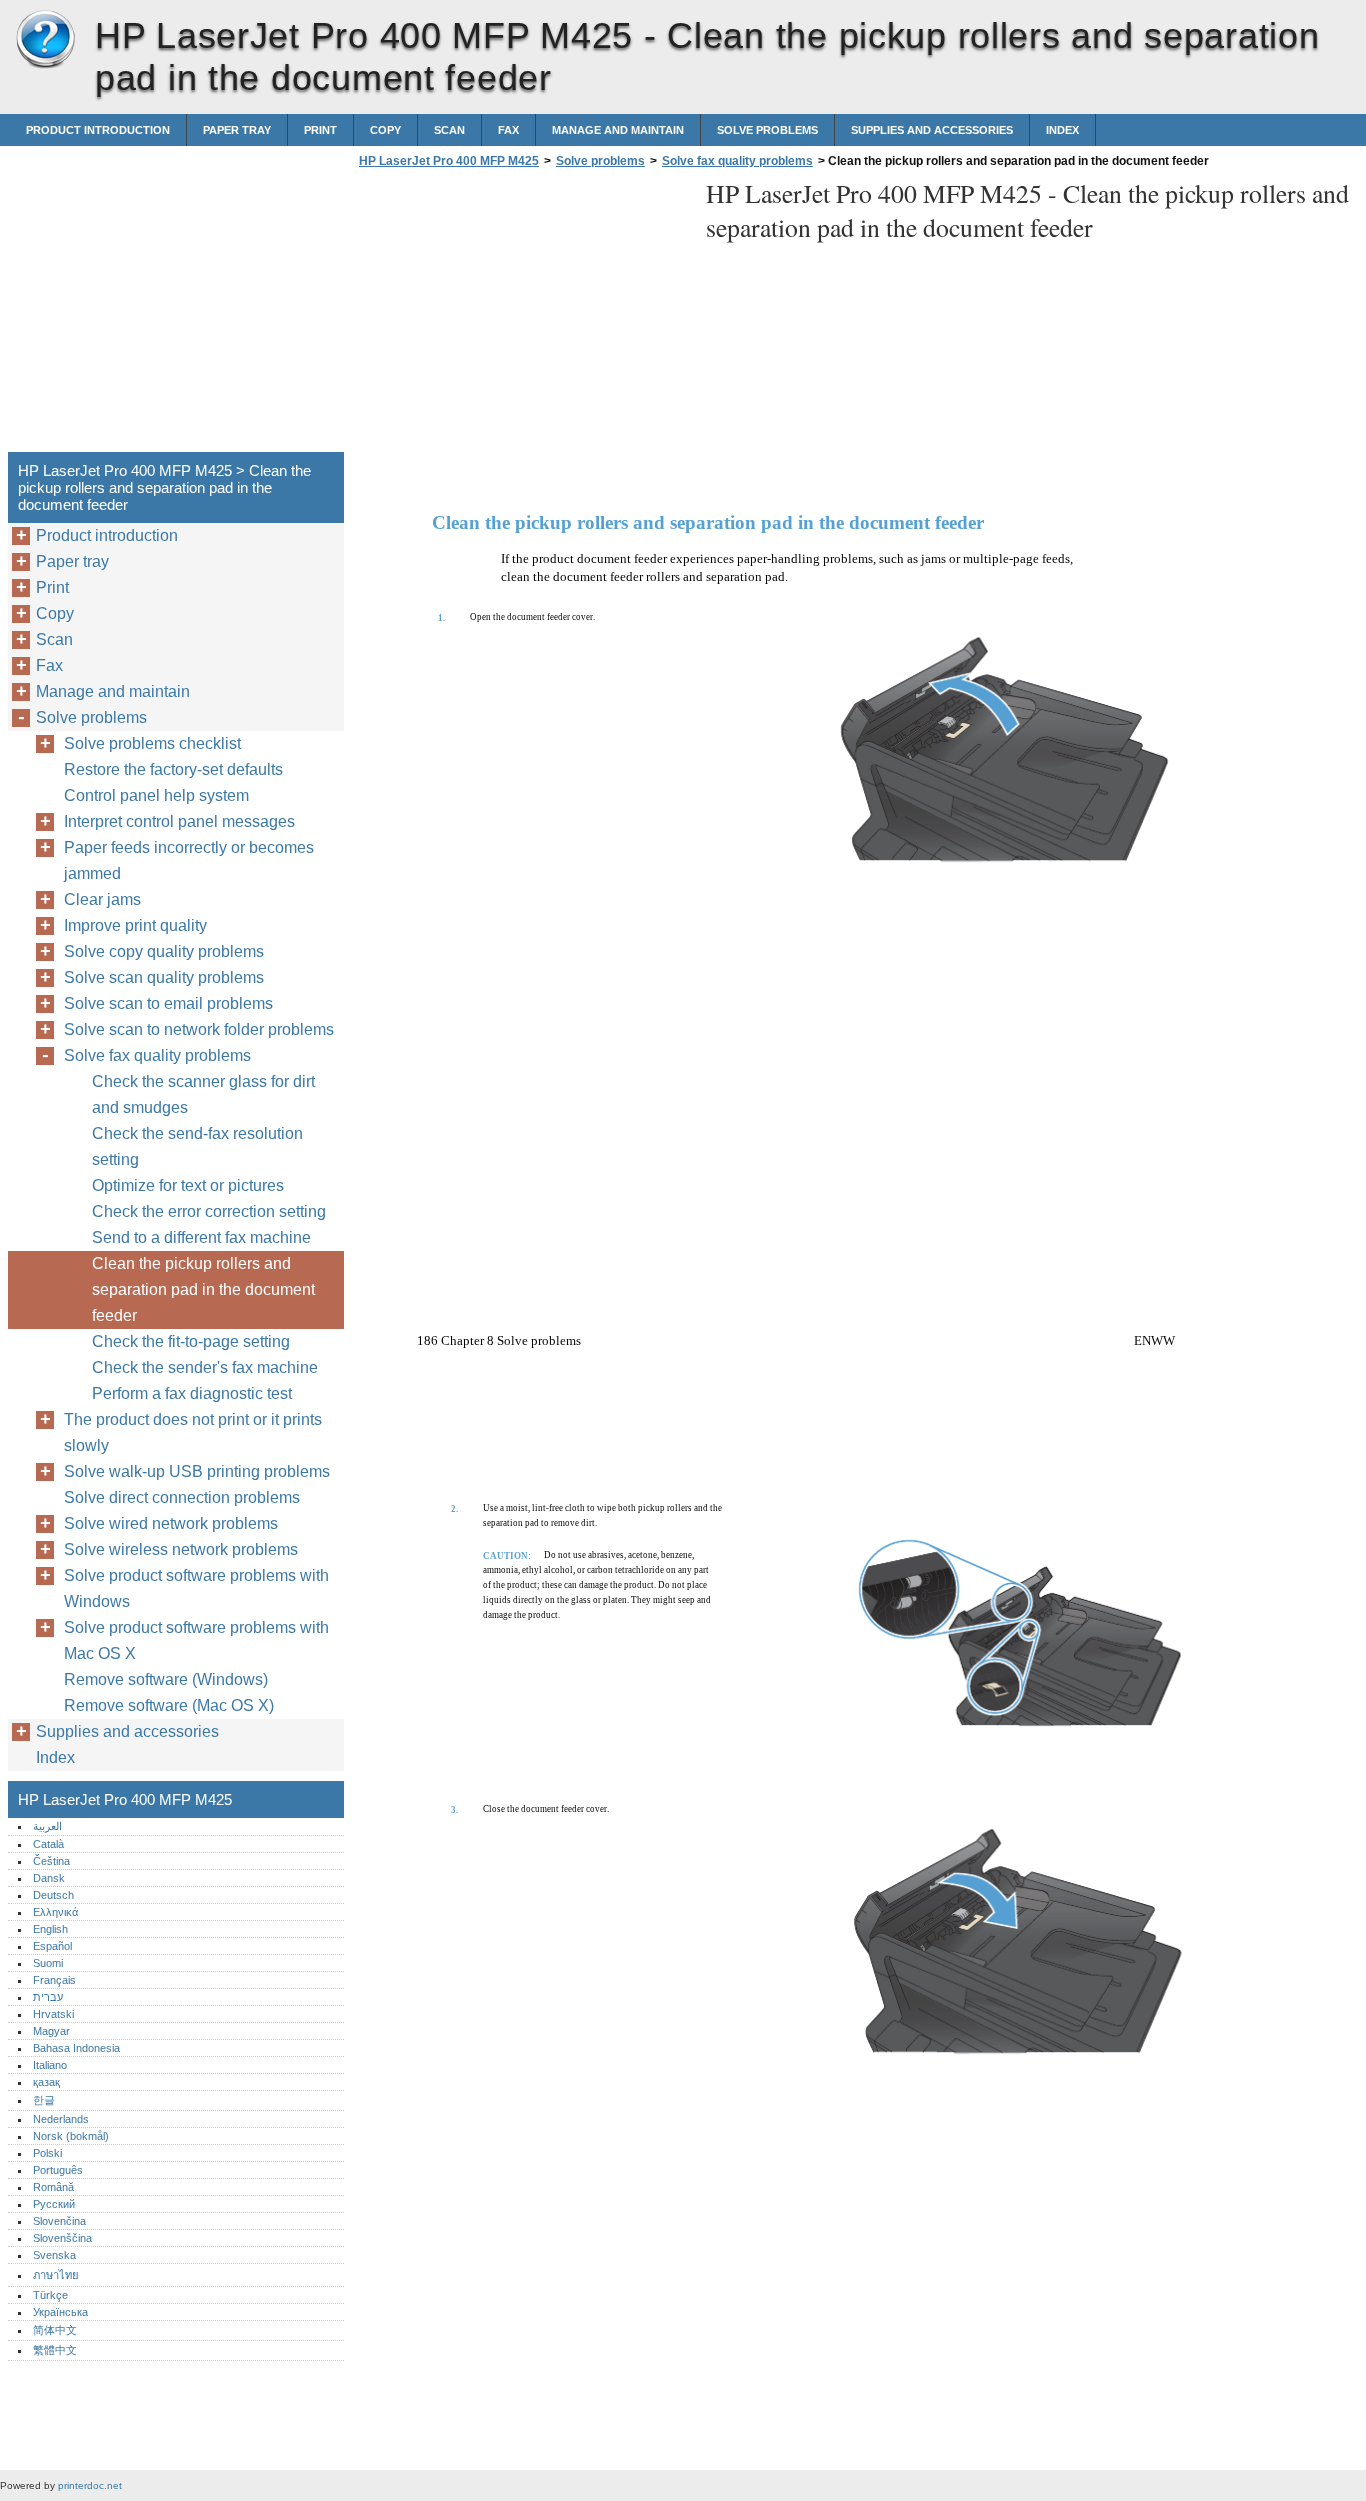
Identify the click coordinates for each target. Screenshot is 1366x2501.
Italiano (50, 2065)
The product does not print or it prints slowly (193, 1432)
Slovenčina (59, 2221)
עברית (48, 1997)
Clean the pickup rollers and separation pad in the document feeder (203, 1289)
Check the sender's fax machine (205, 1367)
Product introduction (98, 130)
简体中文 (55, 2330)
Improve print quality (135, 925)
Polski (47, 2153)
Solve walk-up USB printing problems (197, 1471)
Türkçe (50, 2295)
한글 (44, 2100)
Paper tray (237, 130)
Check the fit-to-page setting (191, 1341)
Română (53, 2187)
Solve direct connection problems (182, 1497)
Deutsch (53, 1895)
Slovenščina (62, 2238)
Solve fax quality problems (737, 161)
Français (54, 1980)
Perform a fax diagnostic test (192, 1393)
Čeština (51, 1861)
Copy (385, 130)
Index (1062, 130)
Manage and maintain (618, 130)
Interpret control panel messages (179, 821)
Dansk (49, 1878)
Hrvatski (53, 2014)
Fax (508, 130)
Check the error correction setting (209, 1211)
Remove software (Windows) (166, 1679)
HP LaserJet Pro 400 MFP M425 (45, 40)
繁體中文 (55, 2350)
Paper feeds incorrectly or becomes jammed (189, 860)
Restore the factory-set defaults (173, 769)
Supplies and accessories (932, 130)
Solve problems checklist (152, 743)
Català (48, 1844)
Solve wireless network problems (181, 1549)
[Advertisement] (522, 316)
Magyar (51, 2031)
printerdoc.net (90, 2485)
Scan (449, 130)
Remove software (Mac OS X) (169, 1705)
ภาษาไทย (56, 2275)
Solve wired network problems (171, 1523)
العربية (47, 1826)
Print (320, 130)
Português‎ (58, 2170)
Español (52, 1946)
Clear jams (102, 899)
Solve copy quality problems (164, 951)
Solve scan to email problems (168, 1003)
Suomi (48, 1963)
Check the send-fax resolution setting (197, 1146)
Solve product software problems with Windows (196, 1588)
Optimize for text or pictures (188, 1185)
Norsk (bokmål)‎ (71, 2136)
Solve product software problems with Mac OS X (196, 1640)
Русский (54, 2204)
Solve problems (767, 130)
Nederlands (61, 2119)
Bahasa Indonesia (76, 2048)
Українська (60, 2312)
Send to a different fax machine (201, 1237)
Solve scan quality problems (164, 977)
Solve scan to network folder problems (199, 1029)
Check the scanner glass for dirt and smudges (203, 1094)
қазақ (46, 2082)
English (50, 1929)
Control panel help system (156, 795)
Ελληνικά (55, 1912)
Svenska (54, 2255)
